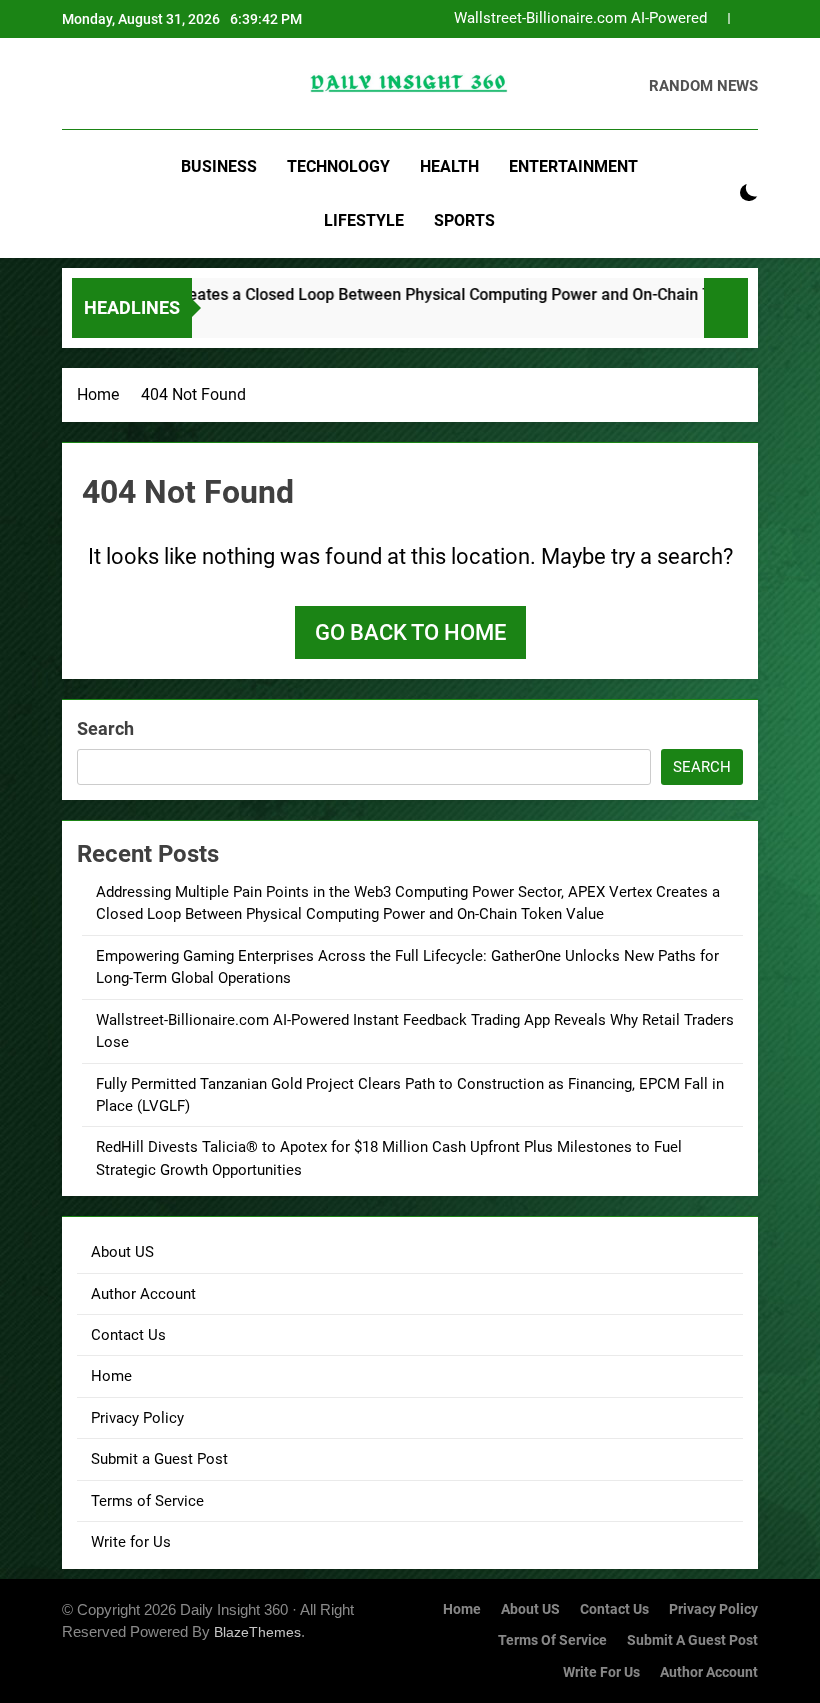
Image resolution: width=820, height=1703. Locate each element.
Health (449, 166)
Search (105, 728)
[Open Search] (714, 193)
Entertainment (573, 166)
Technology (338, 166)
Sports (464, 220)
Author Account (143, 1294)
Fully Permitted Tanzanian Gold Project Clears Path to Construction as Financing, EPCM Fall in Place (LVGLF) (568, 20)
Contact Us (128, 1335)
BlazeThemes (257, 1632)
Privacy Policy (137, 1418)
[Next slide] (743, 18)
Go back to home (410, 632)
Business (219, 166)
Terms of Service (147, 1501)
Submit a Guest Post (159, 1459)
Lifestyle (364, 220)
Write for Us (131, 1542)
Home (111, 1376)
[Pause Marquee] (726, 308)
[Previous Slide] (713, 18)
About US (122, 1252)
